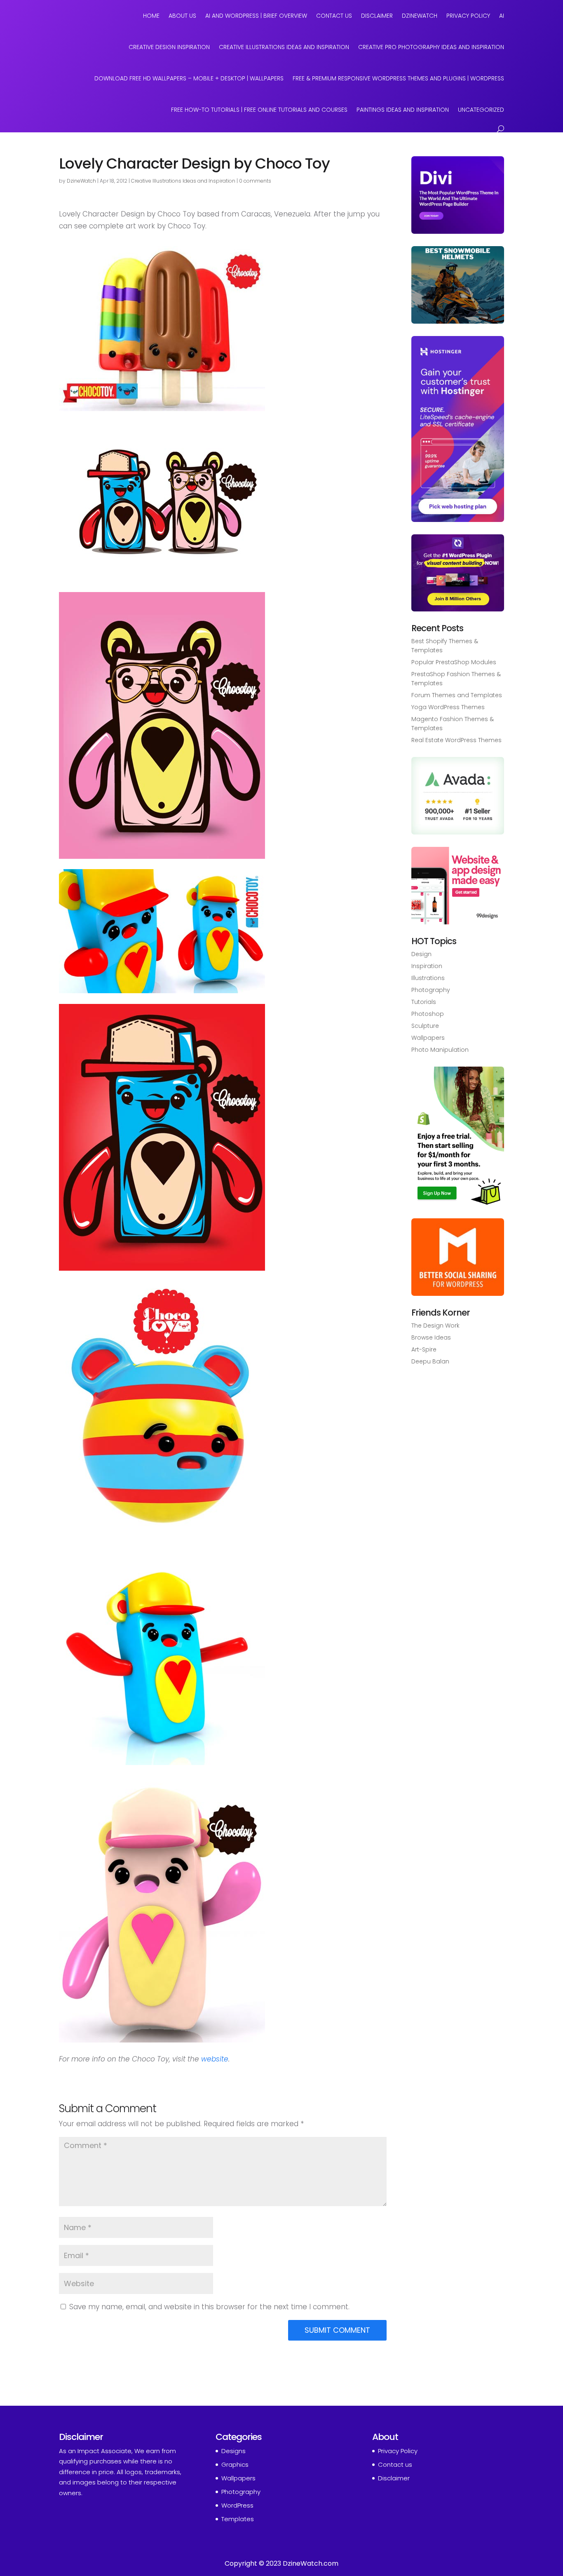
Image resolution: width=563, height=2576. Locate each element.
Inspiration (427, 966)
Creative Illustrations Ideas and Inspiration (284, 47)
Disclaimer (377, 16)
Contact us (395, 2464)
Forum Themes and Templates (457, 695)
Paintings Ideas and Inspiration (403, 110)
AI (502, 16)
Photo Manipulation (440, 1050)
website (215, 2059)
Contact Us (334, 16)
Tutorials (424, 1002)
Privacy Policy (468, 16)
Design (421, 954)
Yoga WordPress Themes (448, 707)
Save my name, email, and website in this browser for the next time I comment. (209, 2307)
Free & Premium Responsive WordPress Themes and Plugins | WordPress (398, 78)
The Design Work (435, 1326)
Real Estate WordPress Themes (456, 740)
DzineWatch (420, 16)
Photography (431, 990)
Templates (238, 2519)
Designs (233, 2451)
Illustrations (428, 978)
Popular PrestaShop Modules (454, 662)
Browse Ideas (431, 1337)
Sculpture (425, 1026)
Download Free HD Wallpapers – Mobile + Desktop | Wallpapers (189, 78)
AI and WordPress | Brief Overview (256, 16)
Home (151, 16)
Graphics (235, 2464)
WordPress (237, 2505)
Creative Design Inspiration (169, 47)
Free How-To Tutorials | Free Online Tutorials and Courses (259, 110)
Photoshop (428, 1014)
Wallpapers (428, 1038)
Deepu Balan (430, 1361)
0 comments (255, 181)
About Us (182, 16)
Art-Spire (424, 1349)
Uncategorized (481, 110)
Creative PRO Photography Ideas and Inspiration (431, 47)
